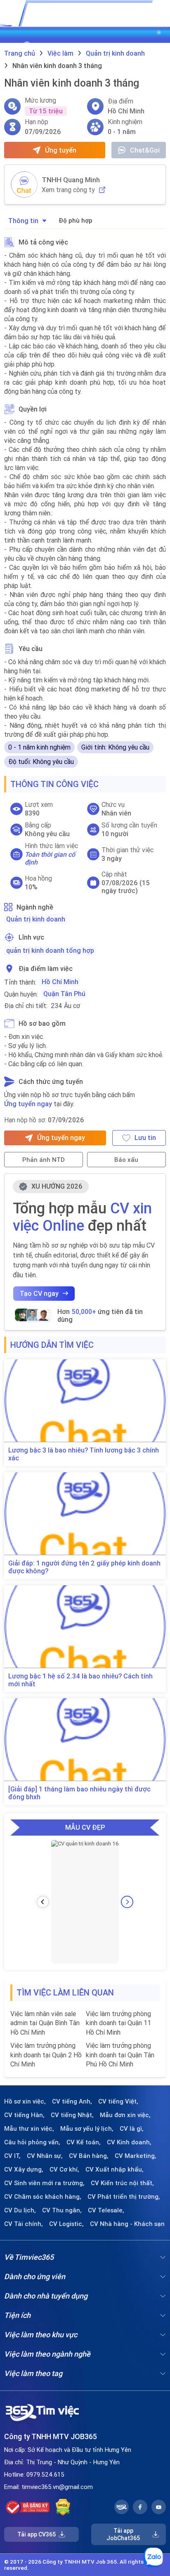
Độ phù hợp (76, 220)
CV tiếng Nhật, (72, 2115)
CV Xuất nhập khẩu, (115, 2169)
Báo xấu (126, 1160)
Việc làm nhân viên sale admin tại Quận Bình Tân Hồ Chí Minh (45, 2023)
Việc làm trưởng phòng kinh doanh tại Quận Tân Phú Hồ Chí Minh (120, 2055)
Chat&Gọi (145, 150)
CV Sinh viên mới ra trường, (44, 2183)
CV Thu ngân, (62, 2210)
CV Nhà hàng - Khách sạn (127, 2224)
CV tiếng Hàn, (24, 2115)
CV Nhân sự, (45, 2156)
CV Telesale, (106, 2210)
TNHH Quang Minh (71, 180)
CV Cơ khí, (64, 2169)
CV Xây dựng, (24, 2169)
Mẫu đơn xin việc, (125, 2115)
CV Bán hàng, (89, 2156)
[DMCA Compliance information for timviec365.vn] (63, 2507)
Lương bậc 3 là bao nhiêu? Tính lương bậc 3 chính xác (84, 1454)
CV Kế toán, (84, 2142)
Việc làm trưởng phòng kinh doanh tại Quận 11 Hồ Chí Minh (118, 2023)
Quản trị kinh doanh (36, 919)
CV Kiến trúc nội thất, (122, 2183)
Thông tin (23, 221)
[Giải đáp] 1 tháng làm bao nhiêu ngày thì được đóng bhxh (79, 1793)
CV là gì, (132, 2129)
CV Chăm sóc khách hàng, (43, 2197)
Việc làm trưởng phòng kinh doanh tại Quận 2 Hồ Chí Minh (46, 2055)
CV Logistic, (66, 2224)
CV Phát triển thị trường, (124, 2197)
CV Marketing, (136, 2156)
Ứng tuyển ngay (28, 1104)
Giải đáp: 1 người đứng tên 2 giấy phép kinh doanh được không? (84, 1567)
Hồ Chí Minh (60, 982)
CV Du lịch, (20, 2210)
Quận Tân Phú (64, 994)
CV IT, (12, 2156)
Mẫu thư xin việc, (29, 2129)
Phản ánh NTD (44, 1160)
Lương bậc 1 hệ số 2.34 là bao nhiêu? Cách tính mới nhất (80, 1680)
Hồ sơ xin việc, (25, 2101)
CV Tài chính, (24, 2224)
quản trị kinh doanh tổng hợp (50, 950)
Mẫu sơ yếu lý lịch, (87, 2129)
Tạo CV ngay (39, 1293)
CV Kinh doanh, (129, 2142)
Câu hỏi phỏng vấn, (32, 2142)
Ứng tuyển (61, 150)
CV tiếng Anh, (72, 2101)
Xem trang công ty (68, 190)
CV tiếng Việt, (118, 2101)
